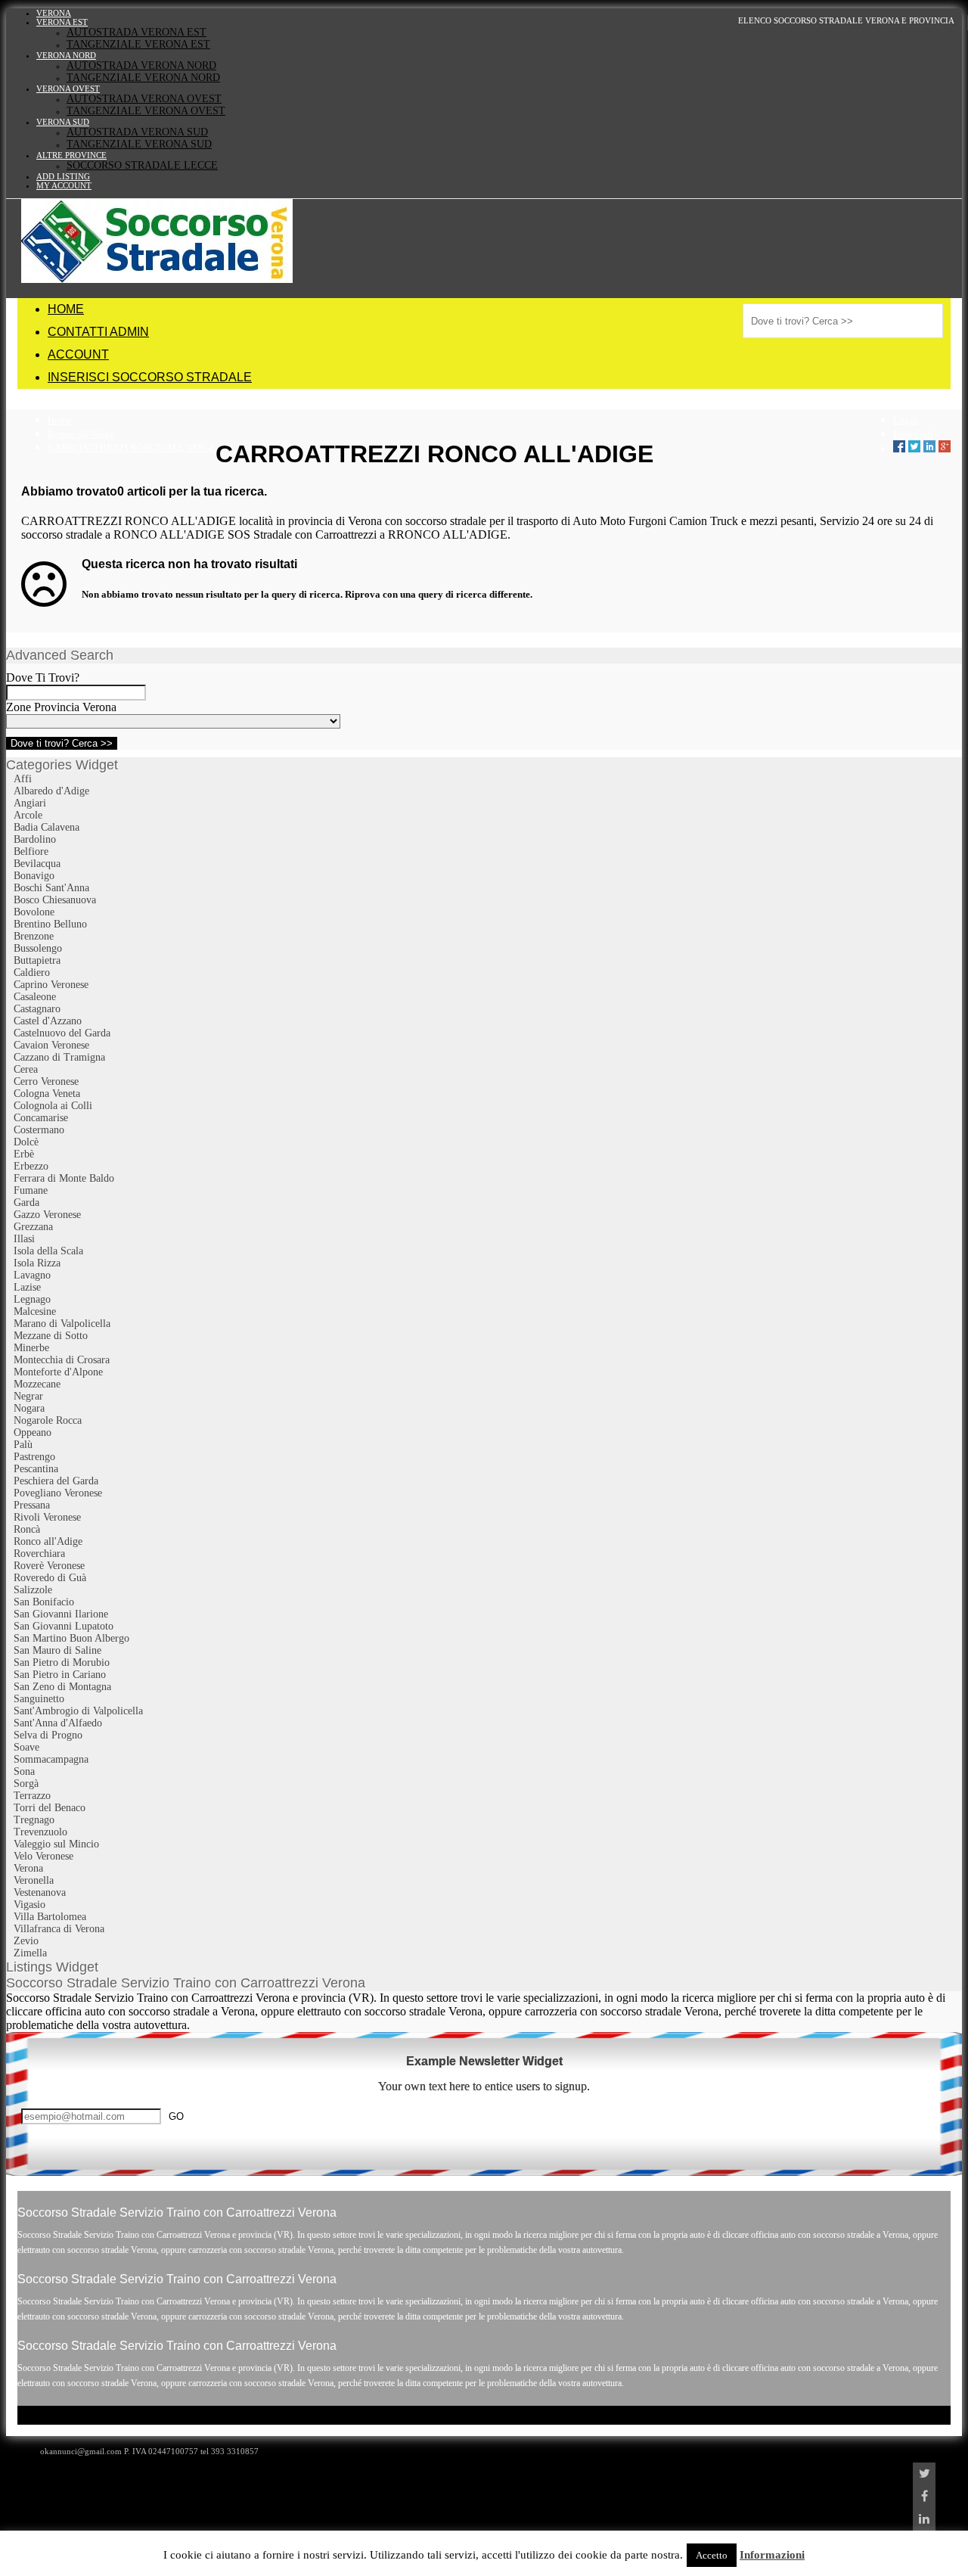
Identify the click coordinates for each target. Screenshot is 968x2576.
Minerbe (31, 1348)
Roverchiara (39, 1554)
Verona (28, 1868)
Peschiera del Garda (56, 1481)
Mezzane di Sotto (51, 1336)
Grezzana (33, 1227)
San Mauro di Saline (57, 1650)
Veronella (34, 1880)
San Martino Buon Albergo (71, 1638)
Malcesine (35, 1311)
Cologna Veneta (47, 1094)
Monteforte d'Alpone (58, 1372)
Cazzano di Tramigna (59, 1057)
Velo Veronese (43, 1856)
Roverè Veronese (49, 1566)
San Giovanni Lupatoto (64, 1626)
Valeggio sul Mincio (56, 1844)
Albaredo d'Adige (51, 791)
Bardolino (35, 839)
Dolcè (26, 1142)
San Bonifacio (44, 1602)
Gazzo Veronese (47, 1215)
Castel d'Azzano (48, 1021)
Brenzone (34, 936)
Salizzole (33, 1590)
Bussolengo (38, 948)
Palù (23, 1445)
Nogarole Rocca (48, 1420)
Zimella (30, 1953)
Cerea (26, 1069)
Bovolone (34, 912)
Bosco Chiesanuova (55, 900)
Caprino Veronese (51, 985)
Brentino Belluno (50, 924)
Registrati (913, 434)
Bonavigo (34, 876)
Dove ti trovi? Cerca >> (62, 743)
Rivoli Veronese (47, 1517)
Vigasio (29, 1905)
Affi (23, 779)
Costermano (39, 1130)
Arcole (28, 815)
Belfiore (31, 851)
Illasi (24, 1239)
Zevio (26, 1941)
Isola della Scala (48, 1251)
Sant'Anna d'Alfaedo (58, 1723)
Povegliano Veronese (58, 1493)
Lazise (27, 1287)
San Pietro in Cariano (60, 1675)
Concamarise (41, 1118)
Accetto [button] (712, 2555)
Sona (24, 1771)
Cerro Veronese (46, 1081)
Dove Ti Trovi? (43, 677)
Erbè (24, 1154)
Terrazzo (32, 1796)
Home (60, 420)
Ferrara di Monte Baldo (64, 1178)
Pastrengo (34, 1457)
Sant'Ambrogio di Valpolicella (78, 1711)
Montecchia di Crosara (62, 1360)
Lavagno (32, 1275)
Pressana (32, 1505)
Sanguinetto (39, 1699)
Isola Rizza (37, 1263)
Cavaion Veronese (51, 1045)
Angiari (30, 803)
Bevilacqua (37, 864)
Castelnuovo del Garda (62, 1033)
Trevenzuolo (40, 1832)
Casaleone (35, 997)
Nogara (29, 1408)
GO (176, 2116)
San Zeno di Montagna (62, 1687)
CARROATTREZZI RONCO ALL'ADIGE (132, 447)
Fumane (31, 1190)
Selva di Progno (48, 1735)
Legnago (32, 1299)
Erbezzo (31, 1166)
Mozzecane (37, 1384)
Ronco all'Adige (81, 434)
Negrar (28, 1396)
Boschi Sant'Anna (51, 888)
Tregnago (34, 1820)
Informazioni (772, 2555)
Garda (26, 1203)
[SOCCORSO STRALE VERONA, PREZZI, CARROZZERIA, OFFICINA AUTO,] (157, 279)
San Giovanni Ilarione (61, 1614)
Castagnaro (37, 1009)
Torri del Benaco (50, 1808)
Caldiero (32, 973)
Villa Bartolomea (50, 1917)
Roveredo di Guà (50, 1578)
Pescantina (36, 1469)
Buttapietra (37, 960)
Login (906, 420)
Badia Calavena (47, 827)
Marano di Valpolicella (62, 1324)
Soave (26, 1747)
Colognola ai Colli (53, 1106)
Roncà (27, 1529)
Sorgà (26, 1784)
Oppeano (33, 1432)
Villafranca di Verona (59, 1929)
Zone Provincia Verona (61, 707)
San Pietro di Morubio (62, 1662)
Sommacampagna (51, 1759)
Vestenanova (40, 1892)
